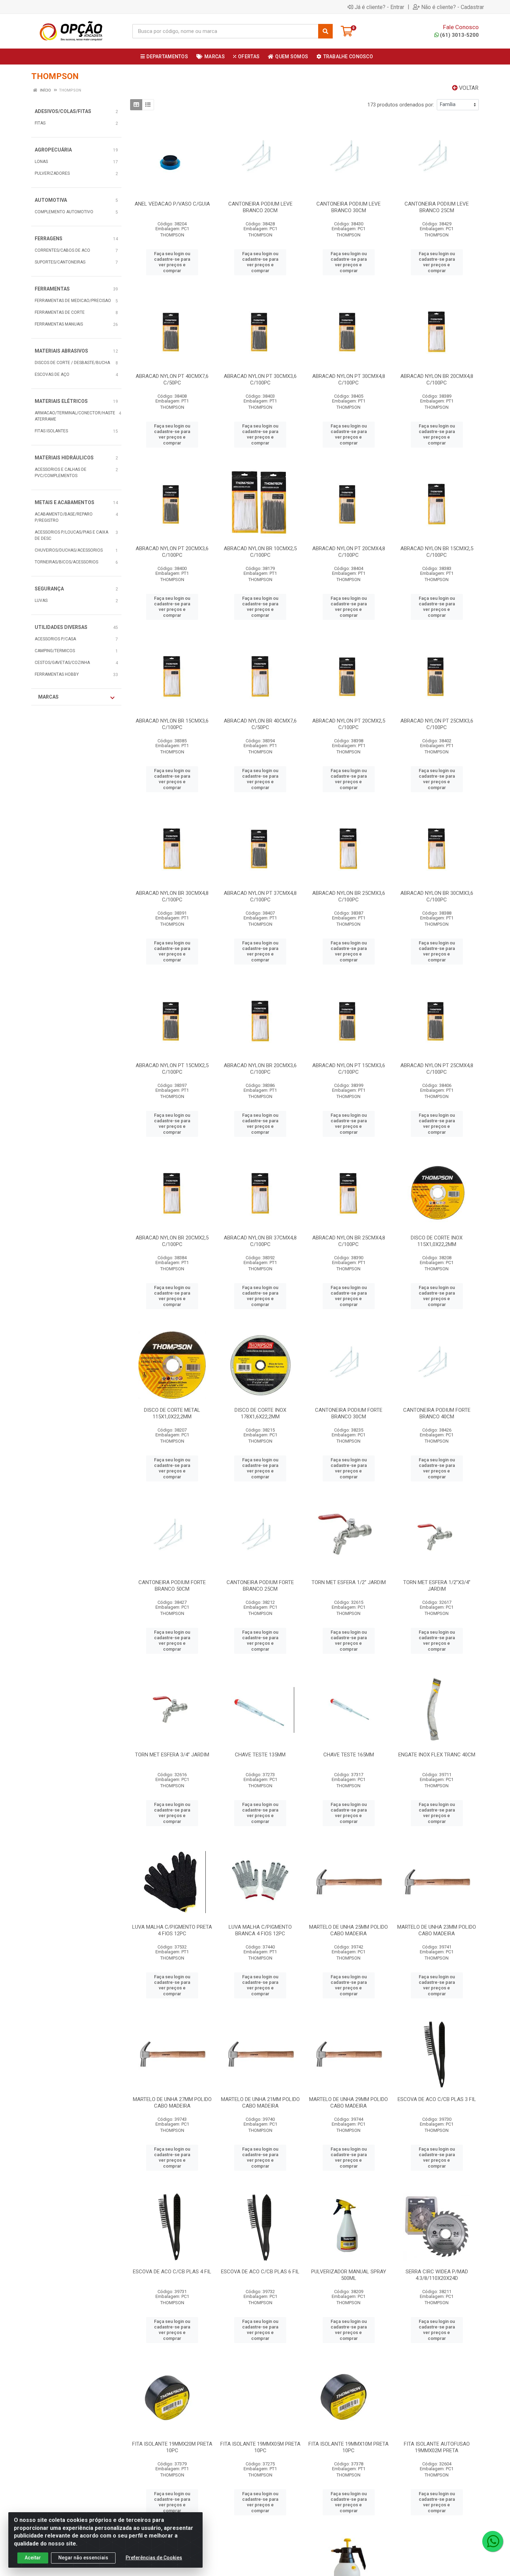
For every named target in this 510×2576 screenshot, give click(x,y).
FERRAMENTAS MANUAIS (59, 324)
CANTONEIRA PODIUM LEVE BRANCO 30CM (348, 207)
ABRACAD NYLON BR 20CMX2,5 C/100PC (172, 1241)
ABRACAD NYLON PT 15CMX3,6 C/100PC (349, 1069)
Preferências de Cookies (154, 2558)
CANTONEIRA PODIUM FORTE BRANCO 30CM (349, 1413)
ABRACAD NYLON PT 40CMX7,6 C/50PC (172, 379)
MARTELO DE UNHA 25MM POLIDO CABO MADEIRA (348, 1930)
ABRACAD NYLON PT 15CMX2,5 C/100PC (172, 1069)
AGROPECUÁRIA (53, 150)
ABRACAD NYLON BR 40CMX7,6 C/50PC (260, 724)
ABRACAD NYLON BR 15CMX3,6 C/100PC (172, 724)
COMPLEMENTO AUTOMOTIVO (64, 212)
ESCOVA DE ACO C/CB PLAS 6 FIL (260, 2272)
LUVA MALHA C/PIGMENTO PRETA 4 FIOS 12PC (172, 1930)
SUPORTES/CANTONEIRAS (60, 262)
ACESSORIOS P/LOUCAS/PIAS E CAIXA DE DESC (71, 535)
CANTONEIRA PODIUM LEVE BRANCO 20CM (260, 207)
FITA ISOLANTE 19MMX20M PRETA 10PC (172, 2447)
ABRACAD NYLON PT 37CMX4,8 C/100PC (260, 896)
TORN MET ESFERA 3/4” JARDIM (172, 1755)
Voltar (468, 88)
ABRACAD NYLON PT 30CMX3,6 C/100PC (260, 379)
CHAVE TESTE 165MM (349, 1755)
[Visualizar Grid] (136, 105)
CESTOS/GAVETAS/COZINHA (62, 663)
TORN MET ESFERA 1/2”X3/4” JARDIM (437, 1586)
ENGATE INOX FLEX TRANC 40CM (437, 1755)
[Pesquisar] (325, 31)
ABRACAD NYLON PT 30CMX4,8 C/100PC (349, 379)
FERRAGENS (49, 239)
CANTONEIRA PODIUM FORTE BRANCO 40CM (437, 1413)
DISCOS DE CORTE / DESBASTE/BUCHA (72, 363)
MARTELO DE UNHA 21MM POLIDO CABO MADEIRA (260, 2103)
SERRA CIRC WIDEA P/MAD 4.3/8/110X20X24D (437, 2275)
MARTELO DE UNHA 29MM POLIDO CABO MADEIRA (348, 2103)
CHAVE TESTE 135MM (260, 1755)
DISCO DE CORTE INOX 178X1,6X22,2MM (260, 1413)
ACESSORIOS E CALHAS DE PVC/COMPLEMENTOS (61, 473)
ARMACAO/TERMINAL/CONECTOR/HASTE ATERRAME (75, 416)
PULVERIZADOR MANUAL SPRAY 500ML (349, 2275)
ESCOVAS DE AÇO (52, 374)
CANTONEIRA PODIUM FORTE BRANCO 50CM (172, 1586)
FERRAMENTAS (52, 289)
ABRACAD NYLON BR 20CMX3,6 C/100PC (260, 1069)
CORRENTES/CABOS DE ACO (62, 250)
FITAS (40, 123)
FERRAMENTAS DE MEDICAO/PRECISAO (73, 301)
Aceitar (33, 2558)
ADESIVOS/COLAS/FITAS (63, 111)
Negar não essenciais (83, 2558)
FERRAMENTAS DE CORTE (60, 312)
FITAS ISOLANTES (51, 431)
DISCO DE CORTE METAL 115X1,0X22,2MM (172, 1413)
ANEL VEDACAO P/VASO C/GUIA (172, 204)
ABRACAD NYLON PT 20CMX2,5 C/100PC (349, 724)
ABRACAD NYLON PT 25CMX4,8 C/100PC (437, 1069)
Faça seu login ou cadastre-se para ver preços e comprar (172, 262)
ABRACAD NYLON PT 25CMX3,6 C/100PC (437, 724)
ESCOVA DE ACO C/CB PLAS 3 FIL (437, 2099)
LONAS (41, 162)
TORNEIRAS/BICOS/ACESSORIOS (66, 562)
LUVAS (41, 600)
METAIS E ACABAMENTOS (65, 502)
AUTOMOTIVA (51, 200)
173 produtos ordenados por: (401, 105)
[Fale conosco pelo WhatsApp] (493, 2541)
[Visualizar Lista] (148, 105)
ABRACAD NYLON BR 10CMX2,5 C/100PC (260, 552)
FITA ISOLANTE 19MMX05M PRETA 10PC (260, 2447)
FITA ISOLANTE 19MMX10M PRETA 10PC (348, 2447)
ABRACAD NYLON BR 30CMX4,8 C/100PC (172, 896)
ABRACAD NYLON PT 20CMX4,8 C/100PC (349, 552)
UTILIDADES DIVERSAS (61, 627)
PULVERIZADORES (52, 173)
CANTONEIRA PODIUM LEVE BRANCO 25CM (437, 207)
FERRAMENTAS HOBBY (57, 674)
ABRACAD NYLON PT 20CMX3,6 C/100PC (172, 552)
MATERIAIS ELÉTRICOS (61, 401)
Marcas (48, 697)
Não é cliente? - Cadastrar (453, 7)
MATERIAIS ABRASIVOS (61, 351)
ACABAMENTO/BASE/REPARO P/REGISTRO (64, 517)
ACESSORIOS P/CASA (55, 639)
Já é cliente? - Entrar (379, 7)
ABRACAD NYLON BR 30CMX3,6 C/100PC (437, 896)
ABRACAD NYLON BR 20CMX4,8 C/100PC (437, 379)
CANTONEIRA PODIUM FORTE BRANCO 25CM (260, 1586)
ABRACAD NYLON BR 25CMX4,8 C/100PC (349, 1241)
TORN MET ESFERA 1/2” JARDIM (349, 1582)
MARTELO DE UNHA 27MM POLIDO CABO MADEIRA (172, 2103)
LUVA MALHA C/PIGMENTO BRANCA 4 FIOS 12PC (260, 1930)
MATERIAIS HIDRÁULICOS (64, 458)
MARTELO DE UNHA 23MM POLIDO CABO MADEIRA (437, 1930)
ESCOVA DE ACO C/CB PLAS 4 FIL (172, 2272)
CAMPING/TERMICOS (55, 651)
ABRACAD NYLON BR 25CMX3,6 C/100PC (349, 896)
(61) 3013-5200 (459, 35)
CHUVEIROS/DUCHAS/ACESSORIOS (69, 550)
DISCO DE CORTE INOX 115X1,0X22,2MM (437, 1241)
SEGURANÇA (49, 589)
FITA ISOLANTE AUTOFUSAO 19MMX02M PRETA (437, 2447)
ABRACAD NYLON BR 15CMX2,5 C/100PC (437, 552)
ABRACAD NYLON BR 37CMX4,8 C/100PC (260, 1241)
